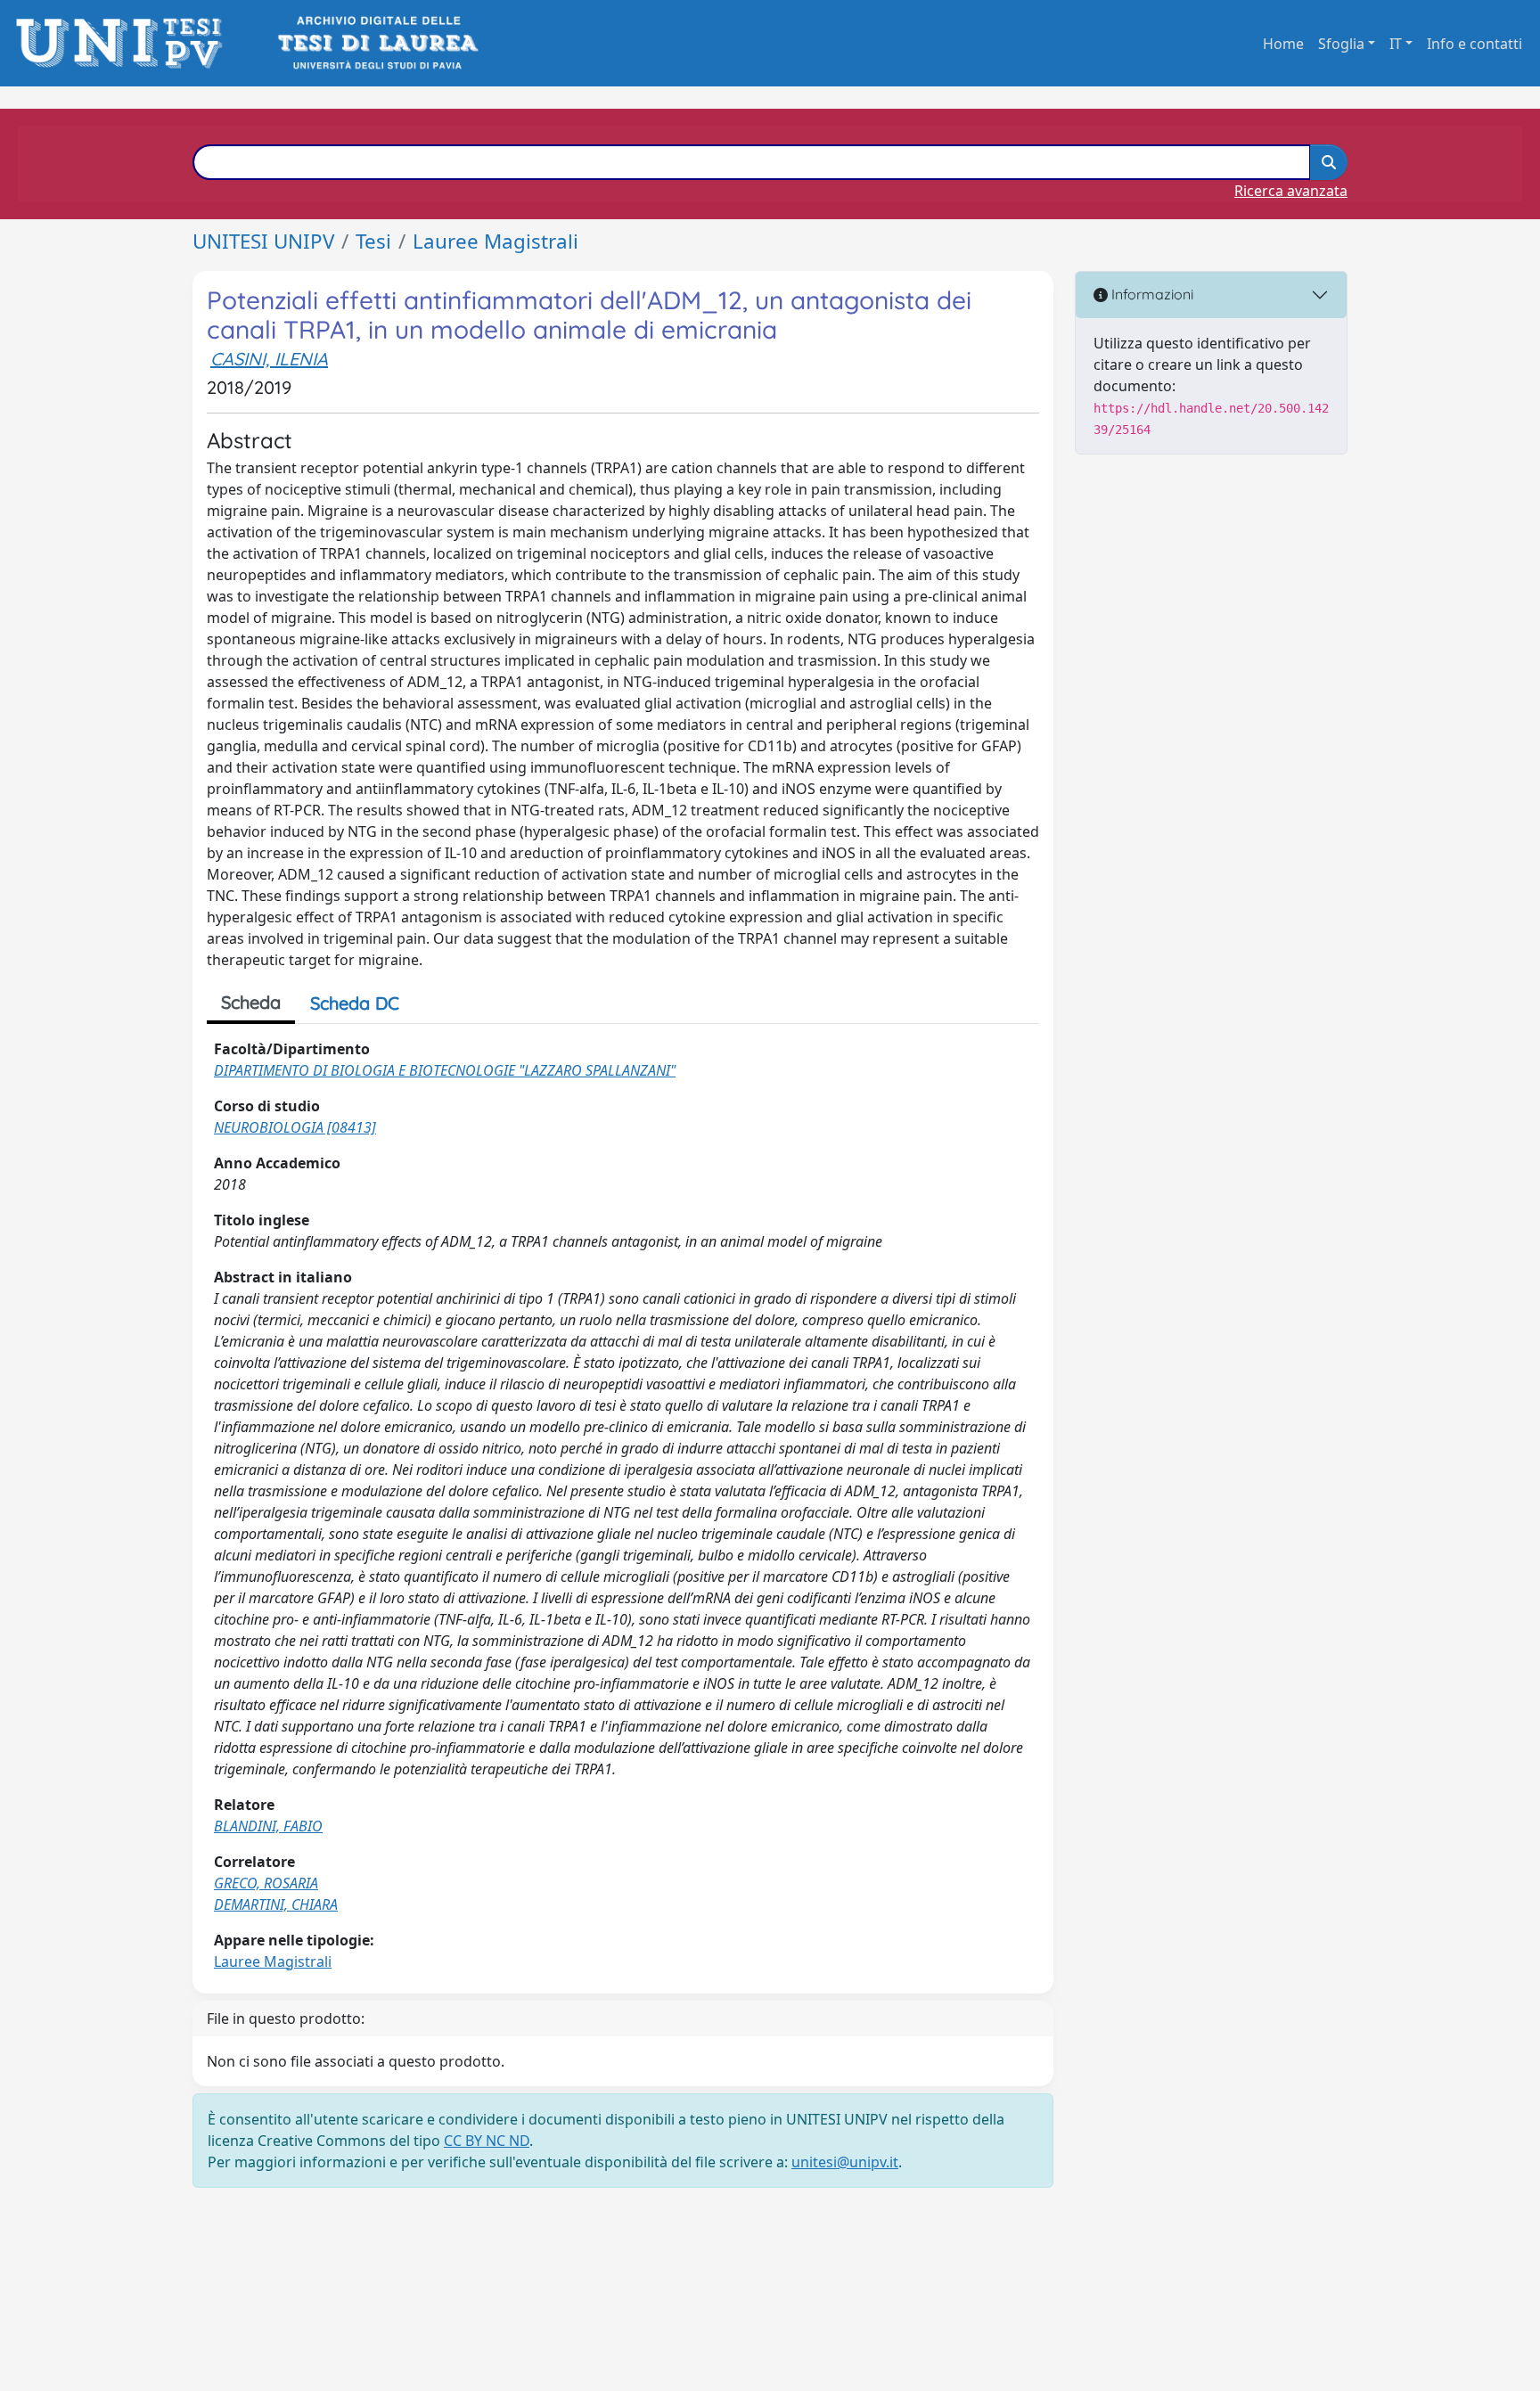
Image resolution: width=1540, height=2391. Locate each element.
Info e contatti (1474, 44)
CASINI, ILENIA (269, 359)
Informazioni (1151, 294)
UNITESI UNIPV (263, 241)
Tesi (373, 241)
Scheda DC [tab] (355, 1003)
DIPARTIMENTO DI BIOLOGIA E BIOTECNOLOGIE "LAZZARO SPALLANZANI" (445, 1070)
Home (1283, 44)
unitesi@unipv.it (845, 2162)
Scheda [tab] (251, 1002)
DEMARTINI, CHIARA (276, 1904)
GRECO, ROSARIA (266, 1883)
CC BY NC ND (487, 2141)
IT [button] (1396, 44)
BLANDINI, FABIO (268, 1826)
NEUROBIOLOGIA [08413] (295, 1127)
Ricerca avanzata (1291, 191)
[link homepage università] (377, 43)
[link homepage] (124, 43)
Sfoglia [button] (1341, 44)
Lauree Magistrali (496, 241)
